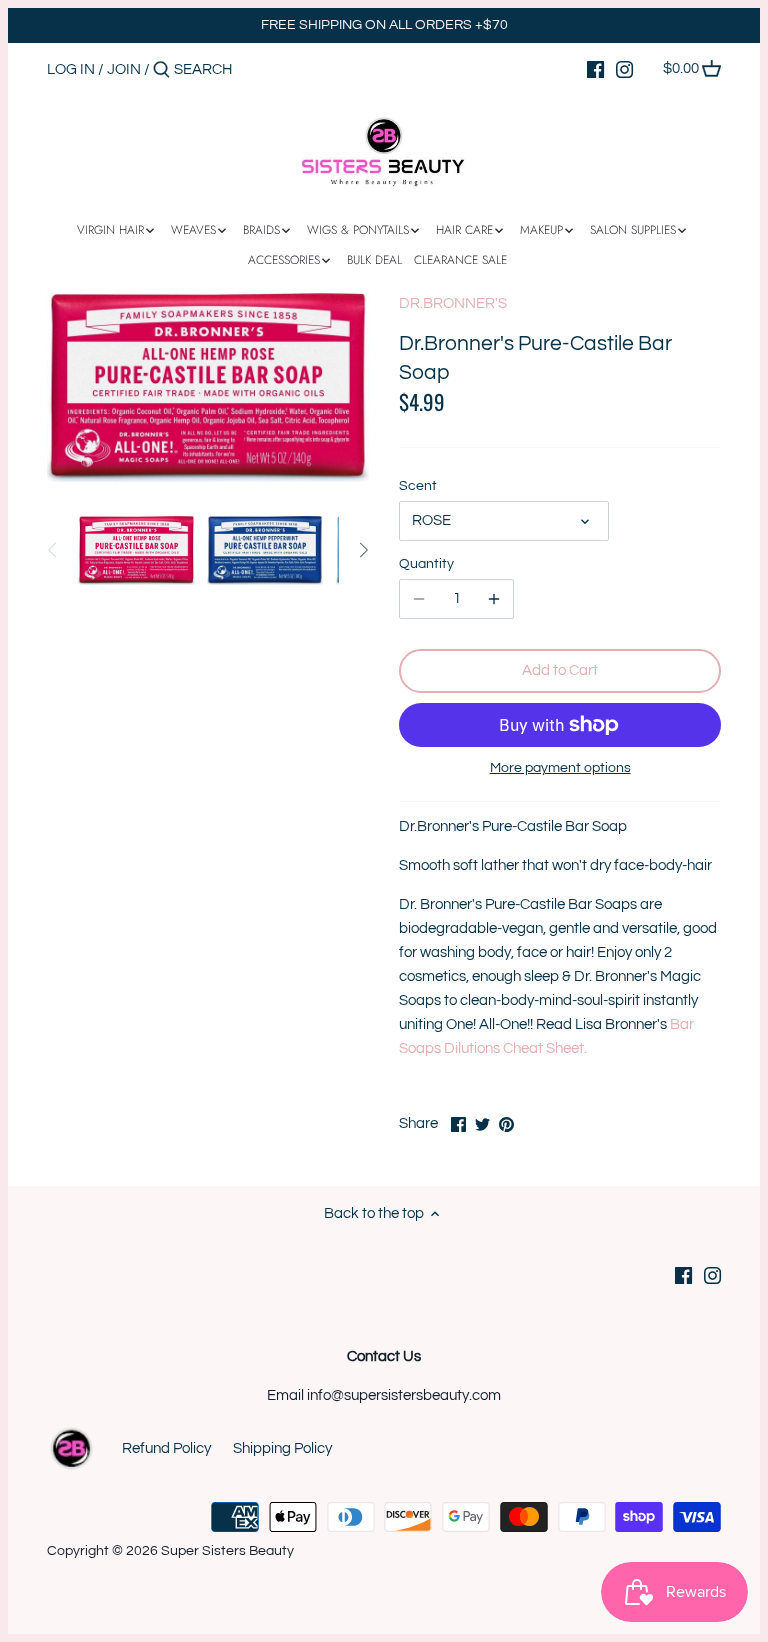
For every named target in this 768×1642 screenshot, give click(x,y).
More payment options (560, 768)
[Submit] (161, 70)
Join (124, 69)
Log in (71, 69)
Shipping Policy (282, 1448)
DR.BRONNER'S (453, 303)
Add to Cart (560, 670)
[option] (136, 550)
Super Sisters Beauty (227, 1551)
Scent (418, 486)
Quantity (426, 564)
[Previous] (53, 550)
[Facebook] (595, 69)
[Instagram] (624, 69)
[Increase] (494, 599)
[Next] (363, 550)
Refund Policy (166, 1448)
